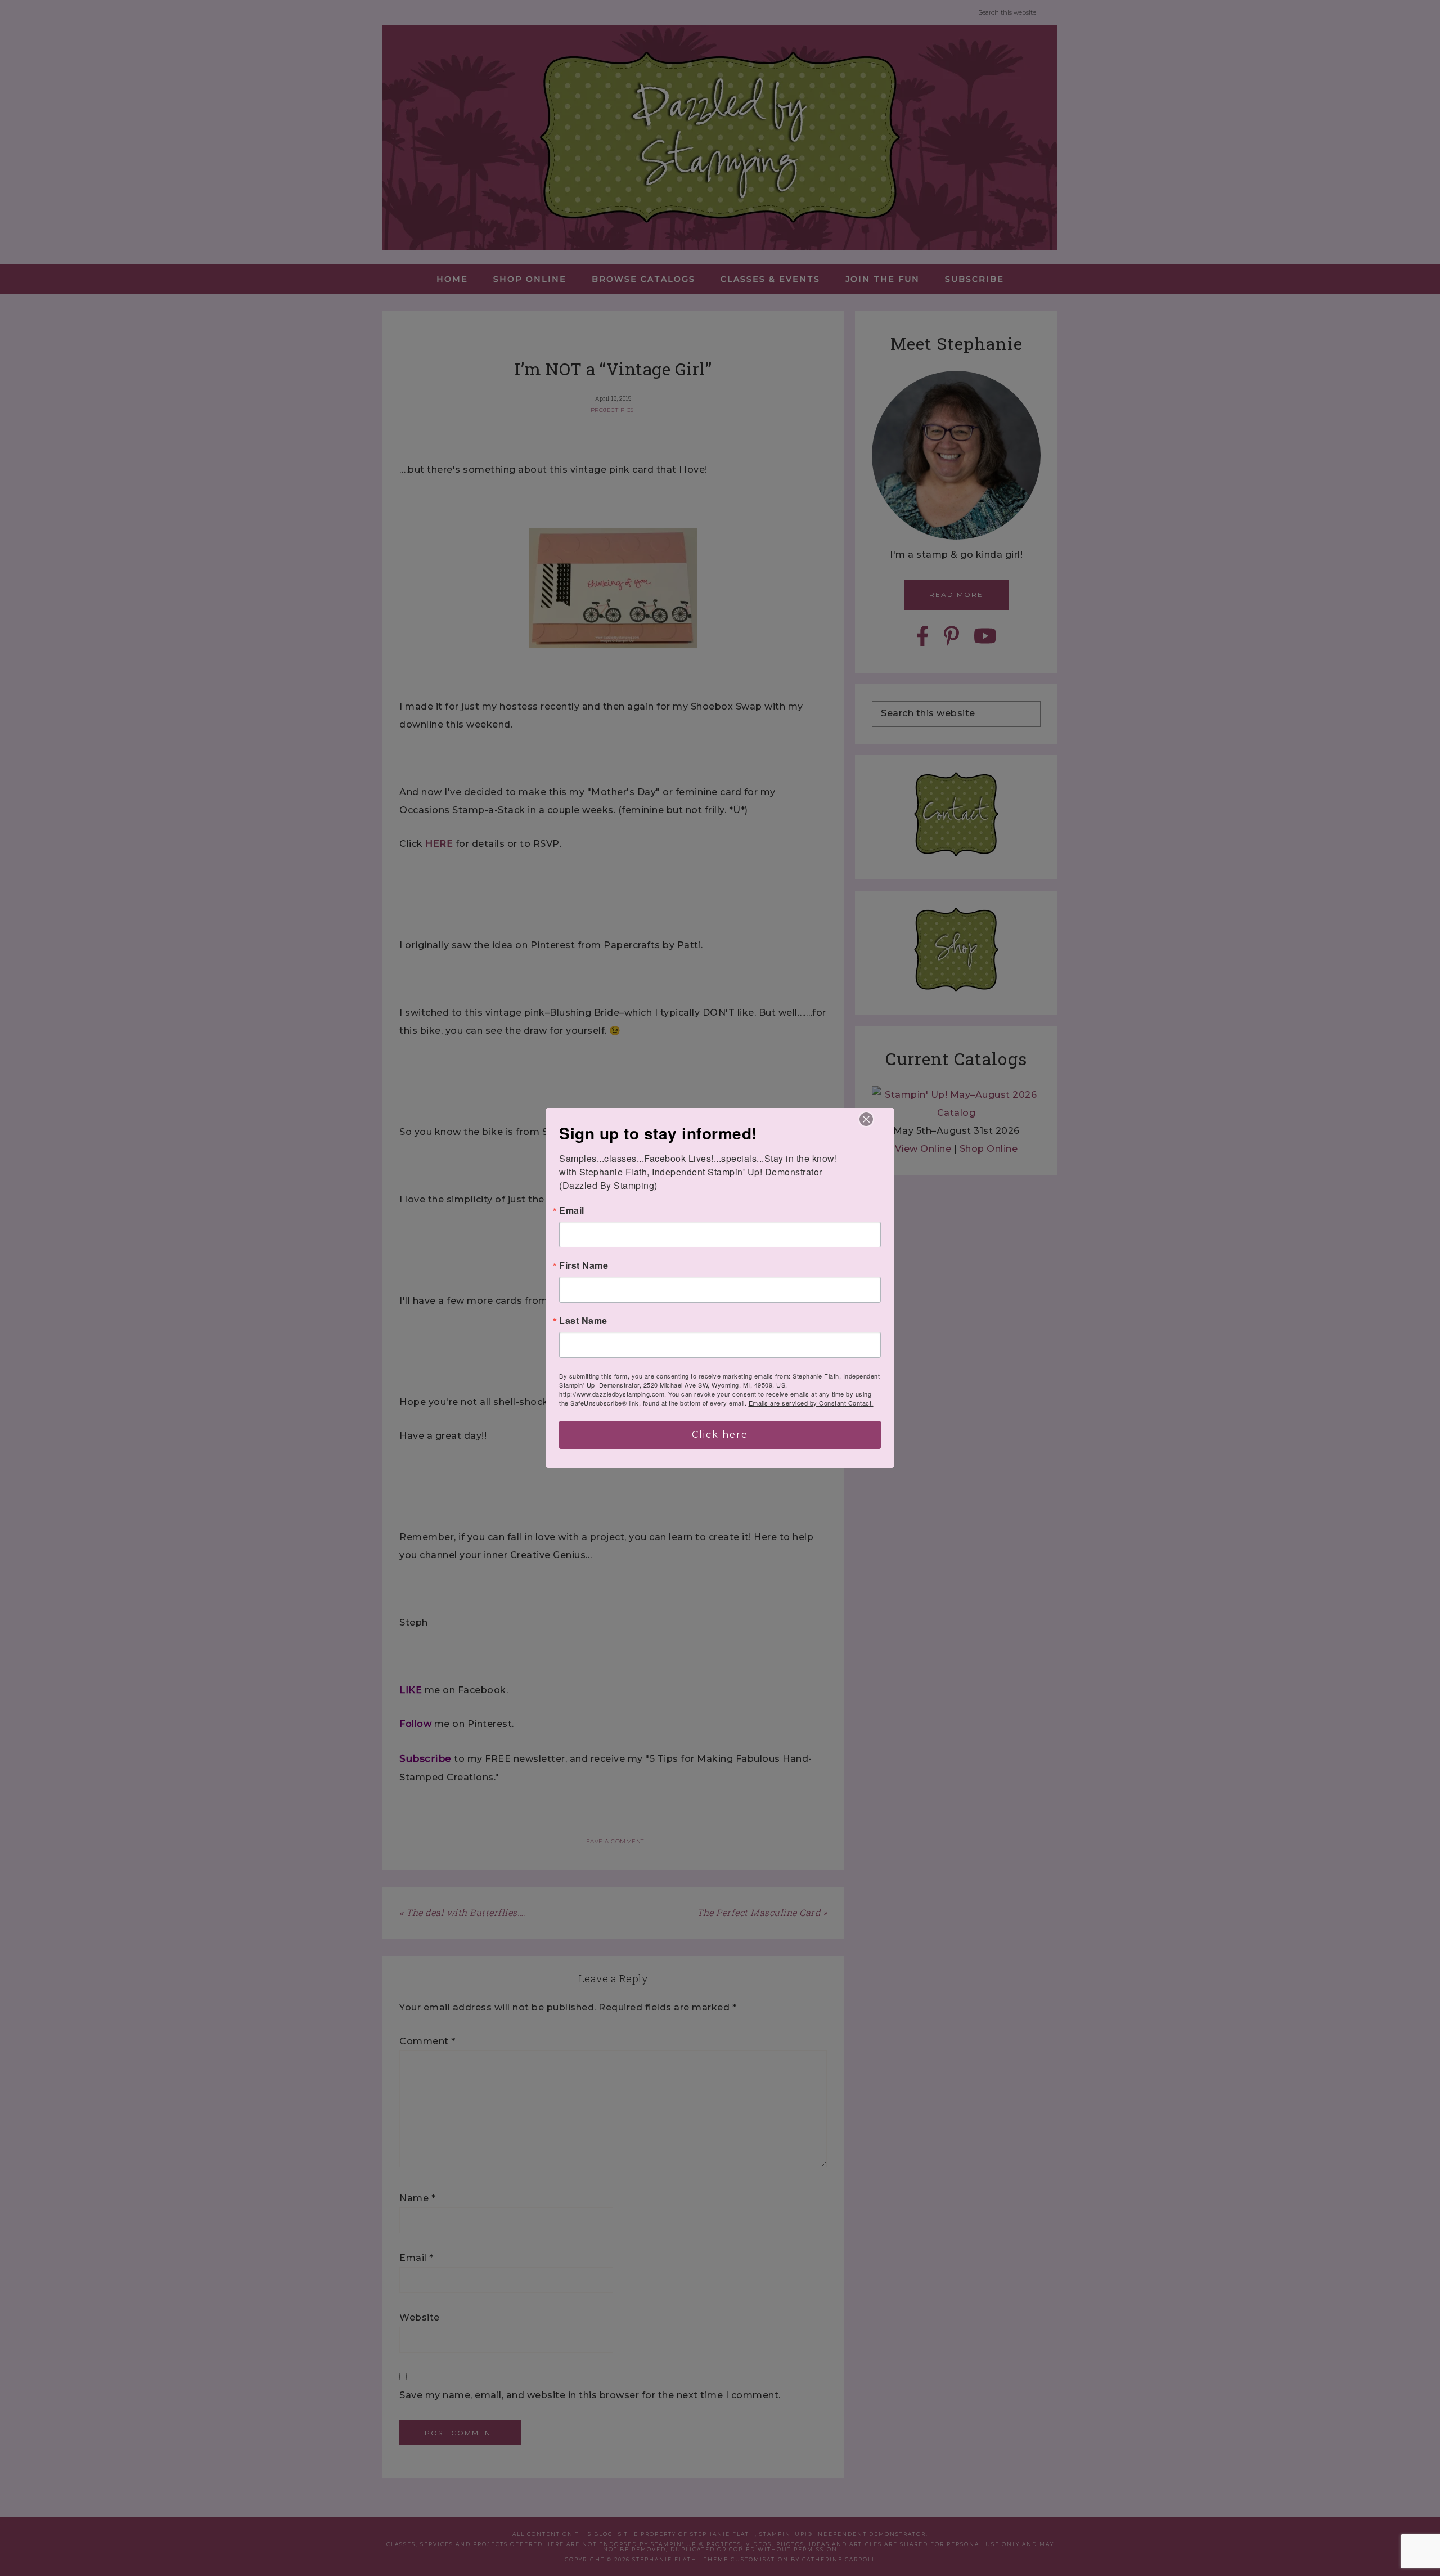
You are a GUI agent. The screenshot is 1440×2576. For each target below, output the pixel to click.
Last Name (583, 1321)
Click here (720, 1435)
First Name (584, 1265)
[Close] (866, 1119)
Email (572, 1210)
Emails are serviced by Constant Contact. (811, 1403)
